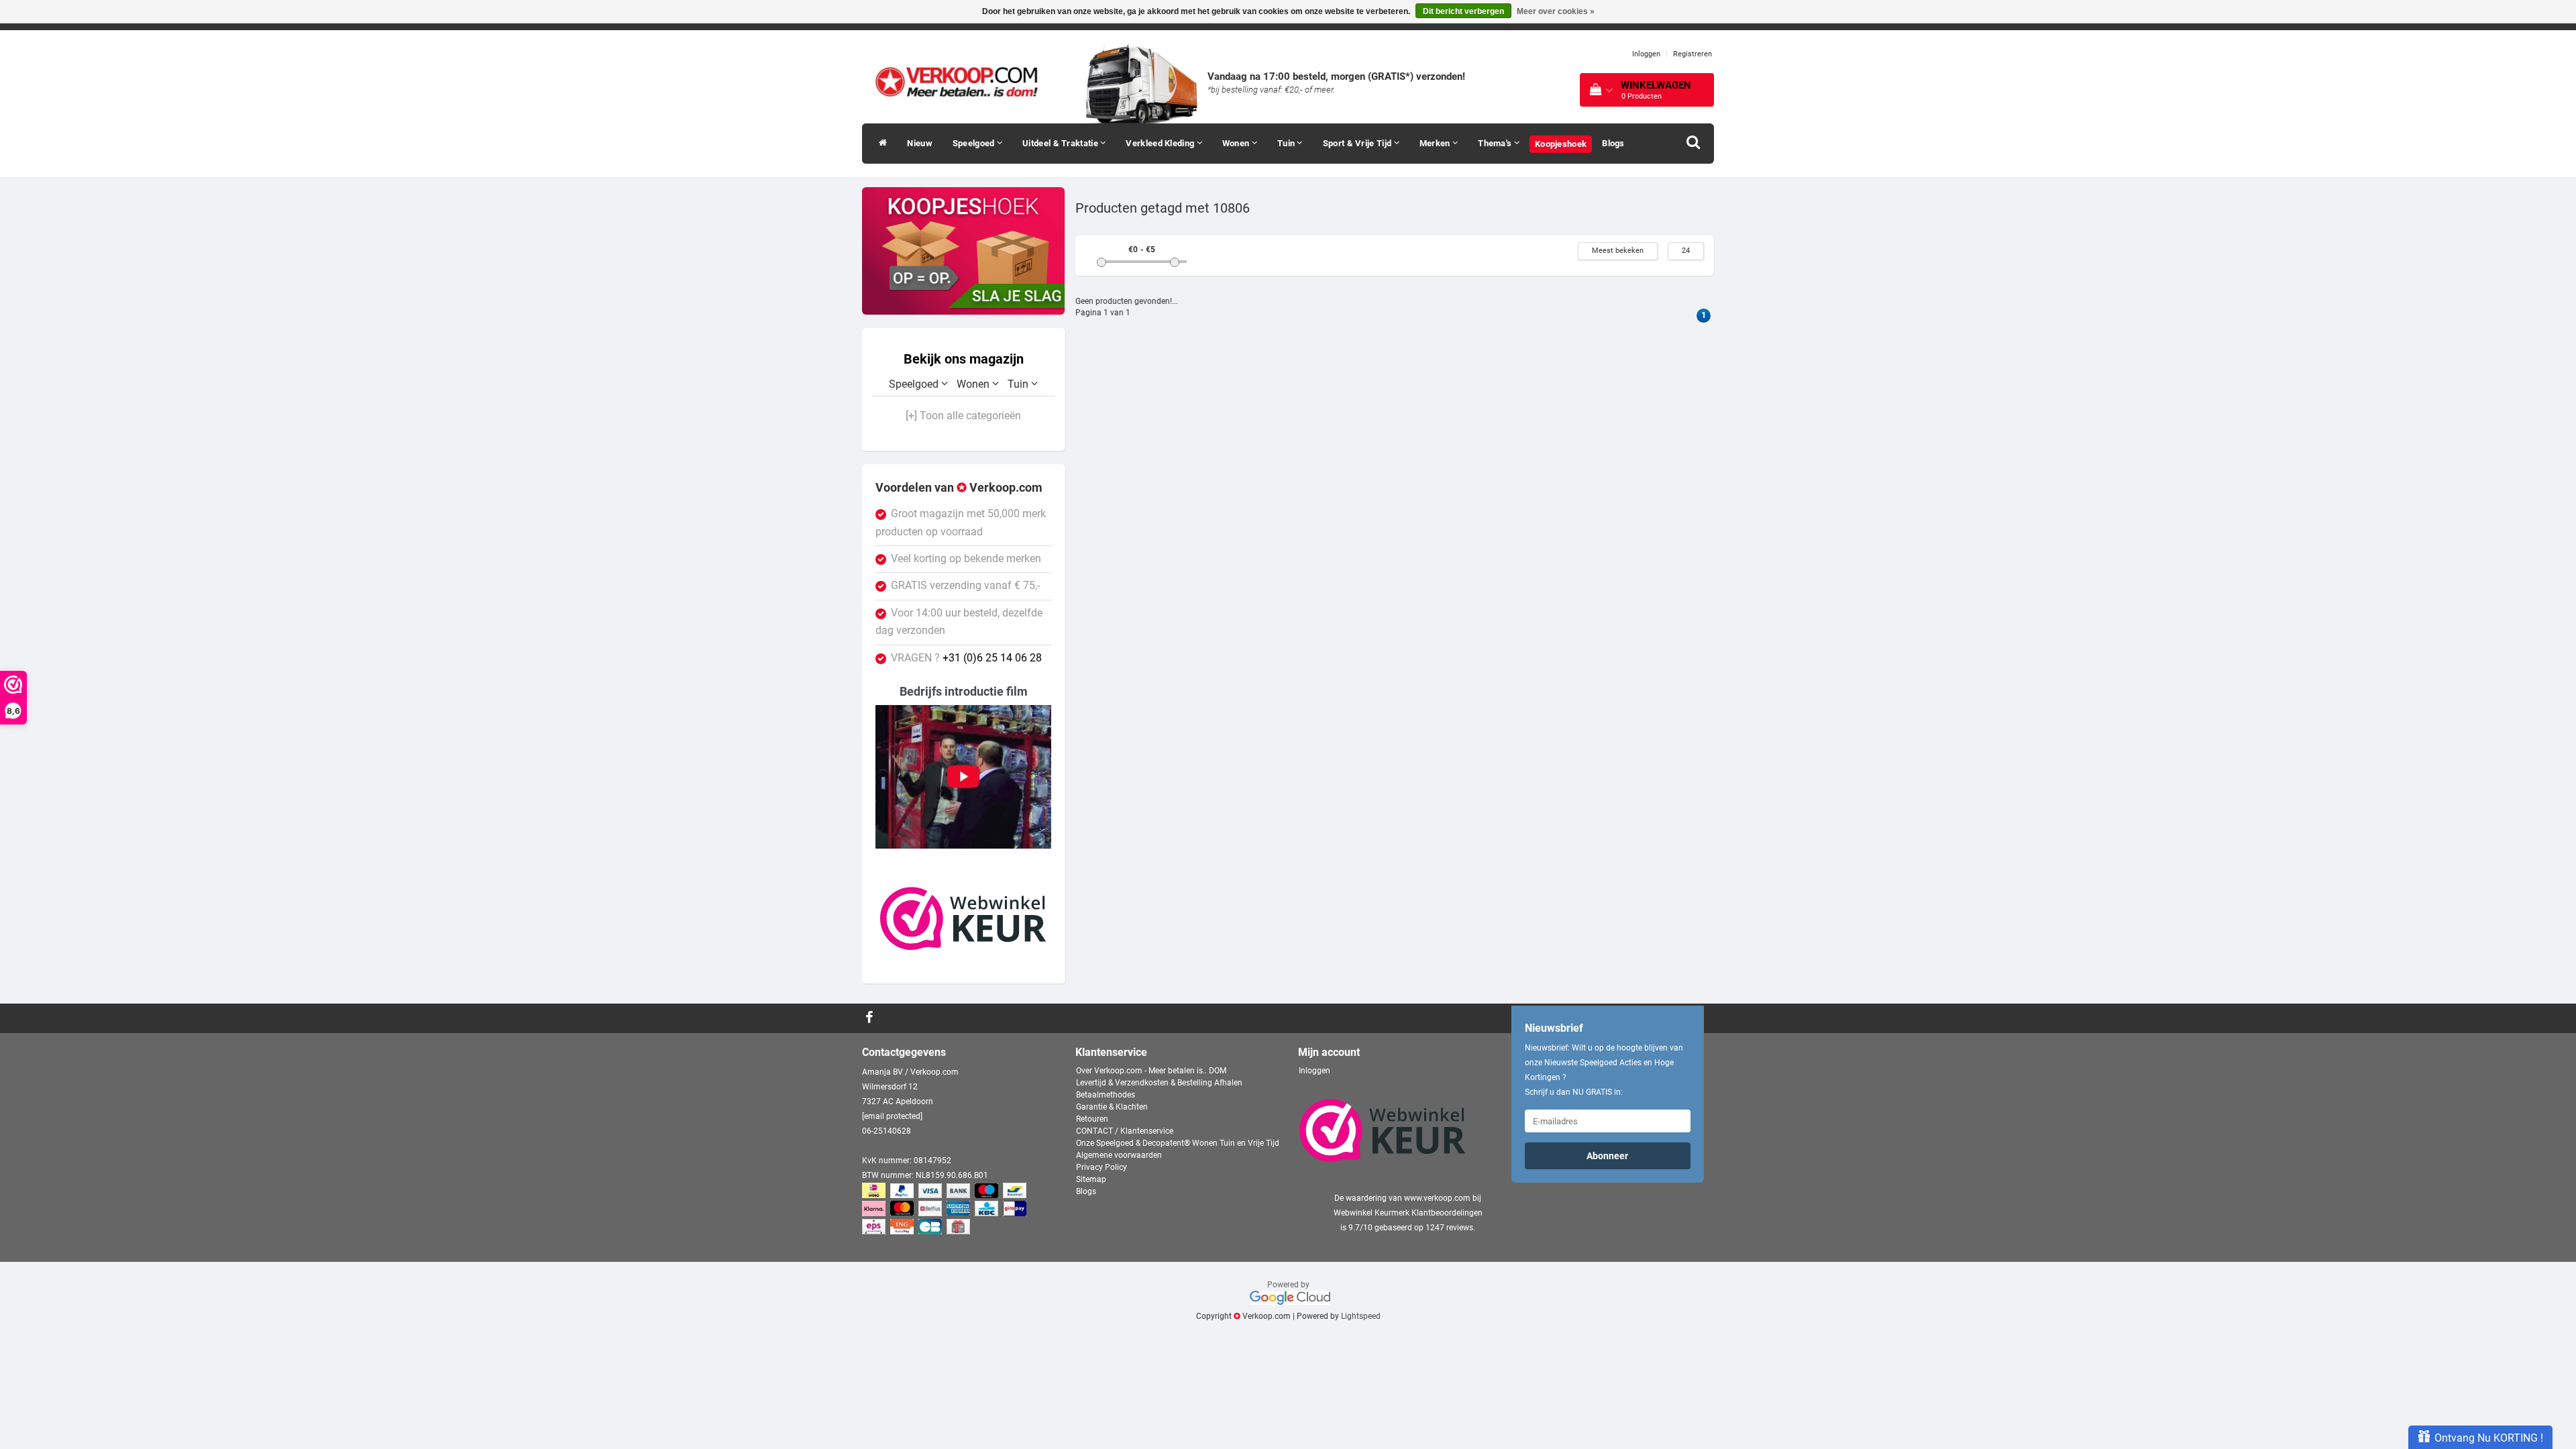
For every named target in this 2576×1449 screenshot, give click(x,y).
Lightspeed (1361, 1316)
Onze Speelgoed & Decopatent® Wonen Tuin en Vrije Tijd (1178, 1143)
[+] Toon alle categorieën (963, 416)
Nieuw (920, 143)
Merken (1436, 143)
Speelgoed (975, 143)
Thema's (1496, 143)
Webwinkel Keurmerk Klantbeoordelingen (1408, 1213)
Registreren (1693, 54)
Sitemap (1091, 1179)
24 (1686, 251)
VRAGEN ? (966, 658)
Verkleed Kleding (1161, 143)
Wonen (1237, 143)
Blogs (1613, 143)
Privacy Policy (1102, 1167)
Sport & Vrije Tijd (1358, 143)
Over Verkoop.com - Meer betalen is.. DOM (1151, 1071)
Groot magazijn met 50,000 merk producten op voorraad (961, 523)
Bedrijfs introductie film (964, 691)
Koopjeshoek (1561, 144)
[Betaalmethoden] (946, 1210)
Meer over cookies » (1556, 11)
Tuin (1287, 143)
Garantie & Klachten (1112, 1107)
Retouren (1092, 1119)
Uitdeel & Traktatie (1061, 143)
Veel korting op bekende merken (966, 559)
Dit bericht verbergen (1463, 11)
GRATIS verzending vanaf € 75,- (965, 586)
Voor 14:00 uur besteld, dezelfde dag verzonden (959, 622)
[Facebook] (871, 1018)
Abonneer (1607, 1156)
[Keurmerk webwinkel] (963, 918)
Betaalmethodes (1106, 1095)
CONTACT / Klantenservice (1125, 1131)
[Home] (879, 144)
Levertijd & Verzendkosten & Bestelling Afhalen (1159, 1083)
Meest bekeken (1618, 251)
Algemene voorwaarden (1119, 1155)
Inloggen (1646, 54)
